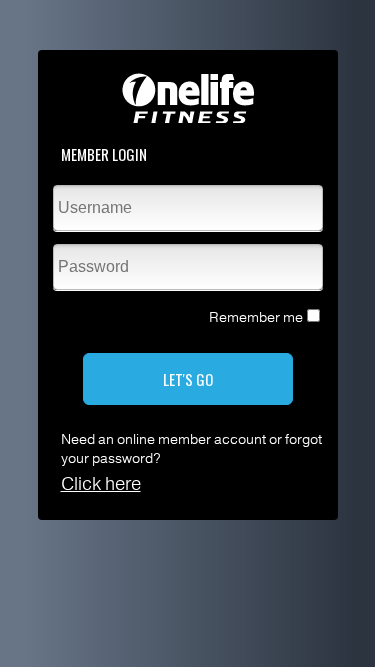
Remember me (256, 317)
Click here (101, 484)
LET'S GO (188, 379)
